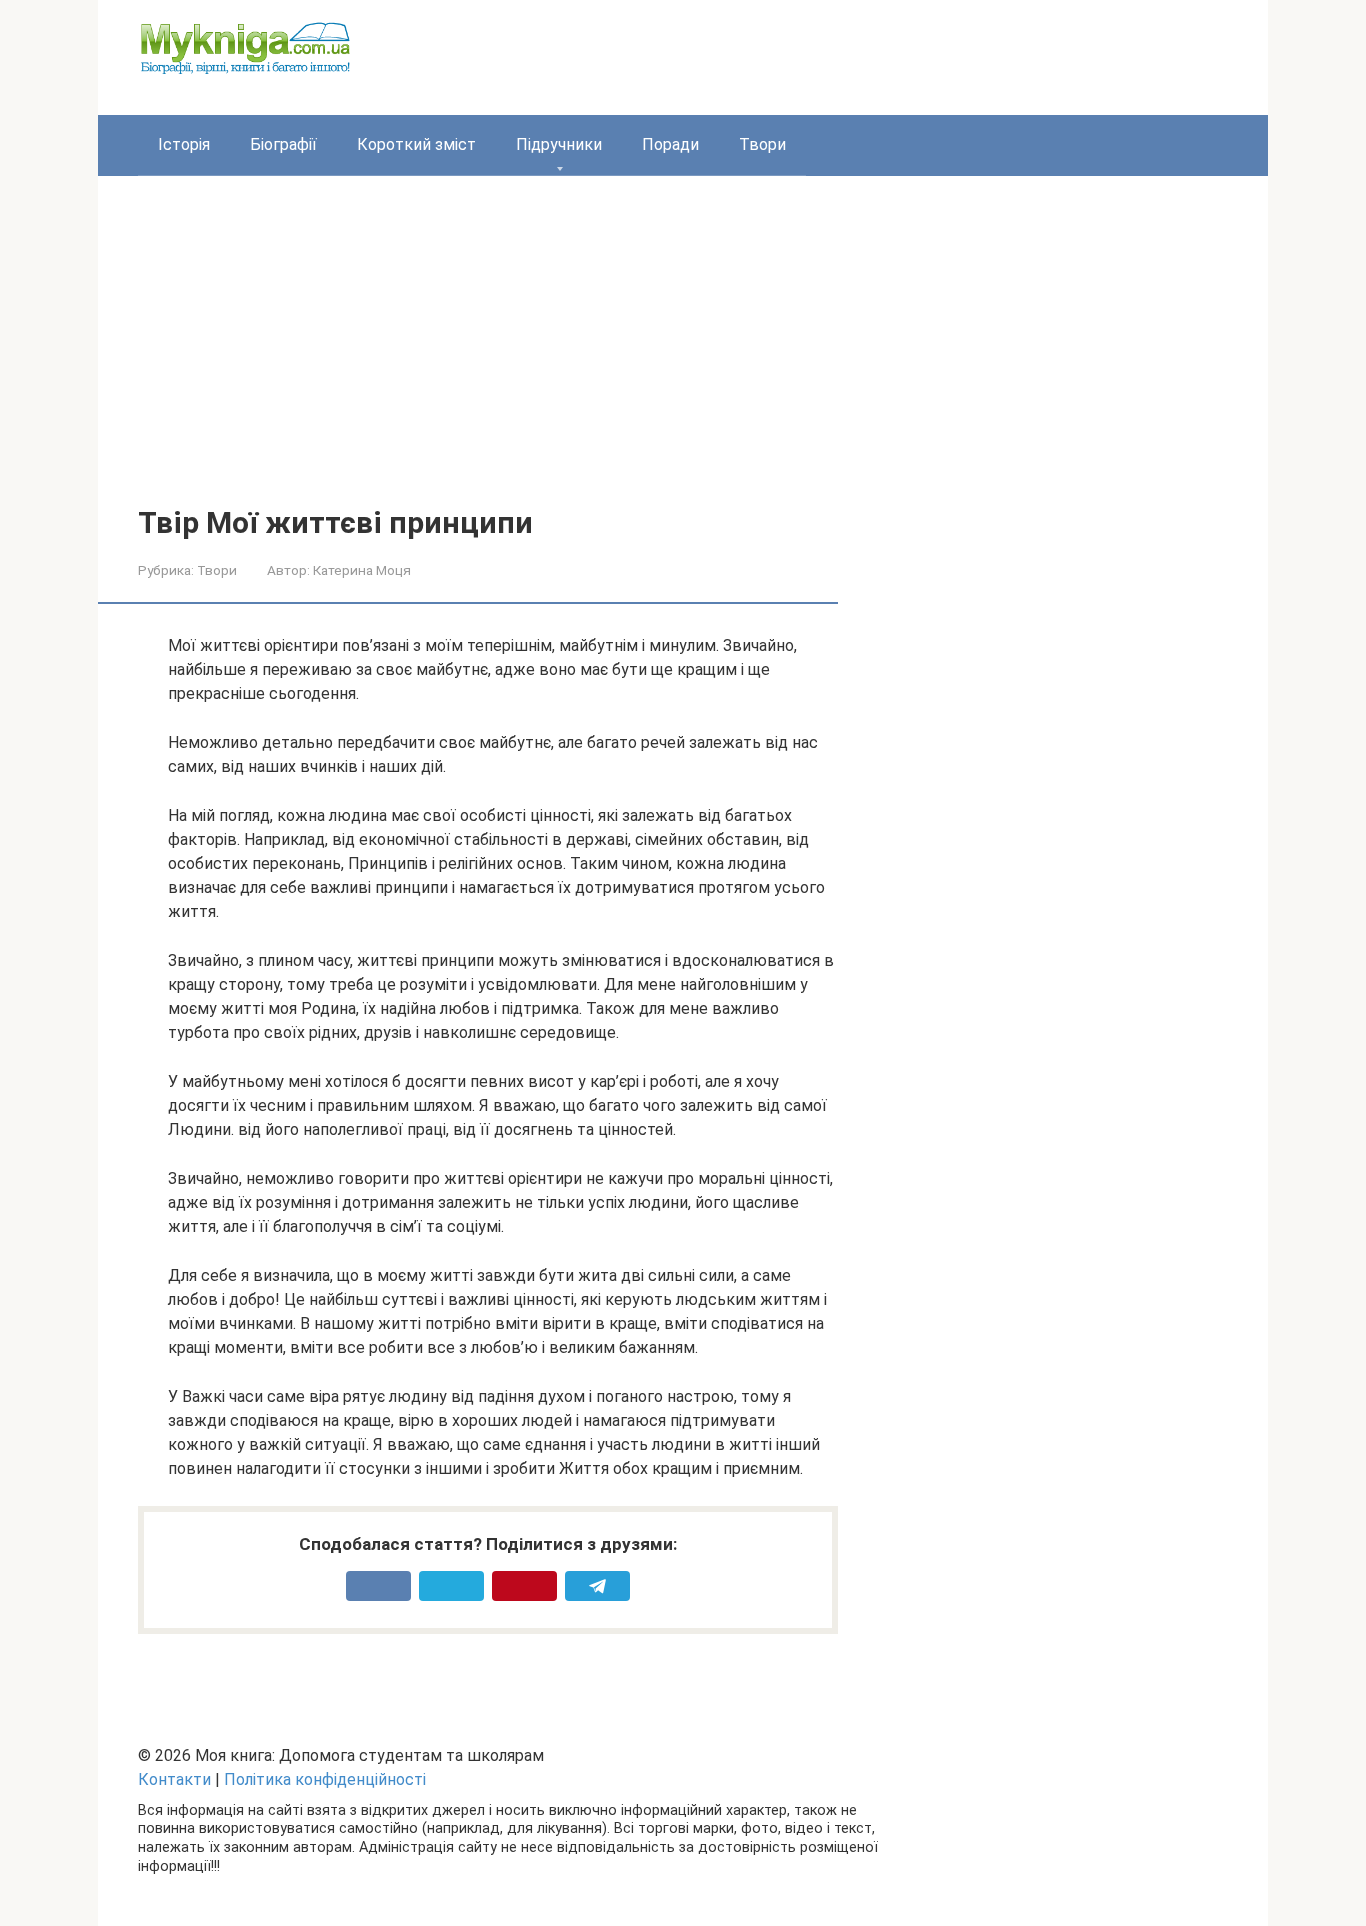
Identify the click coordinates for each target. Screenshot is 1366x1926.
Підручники (559, 144)
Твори (762, 144)
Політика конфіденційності (325, 1779)
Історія (184, 144)
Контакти (174, 1779)
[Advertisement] (683, 356)
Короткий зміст (416, 144)
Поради (670, 144)
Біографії (283, 144)
